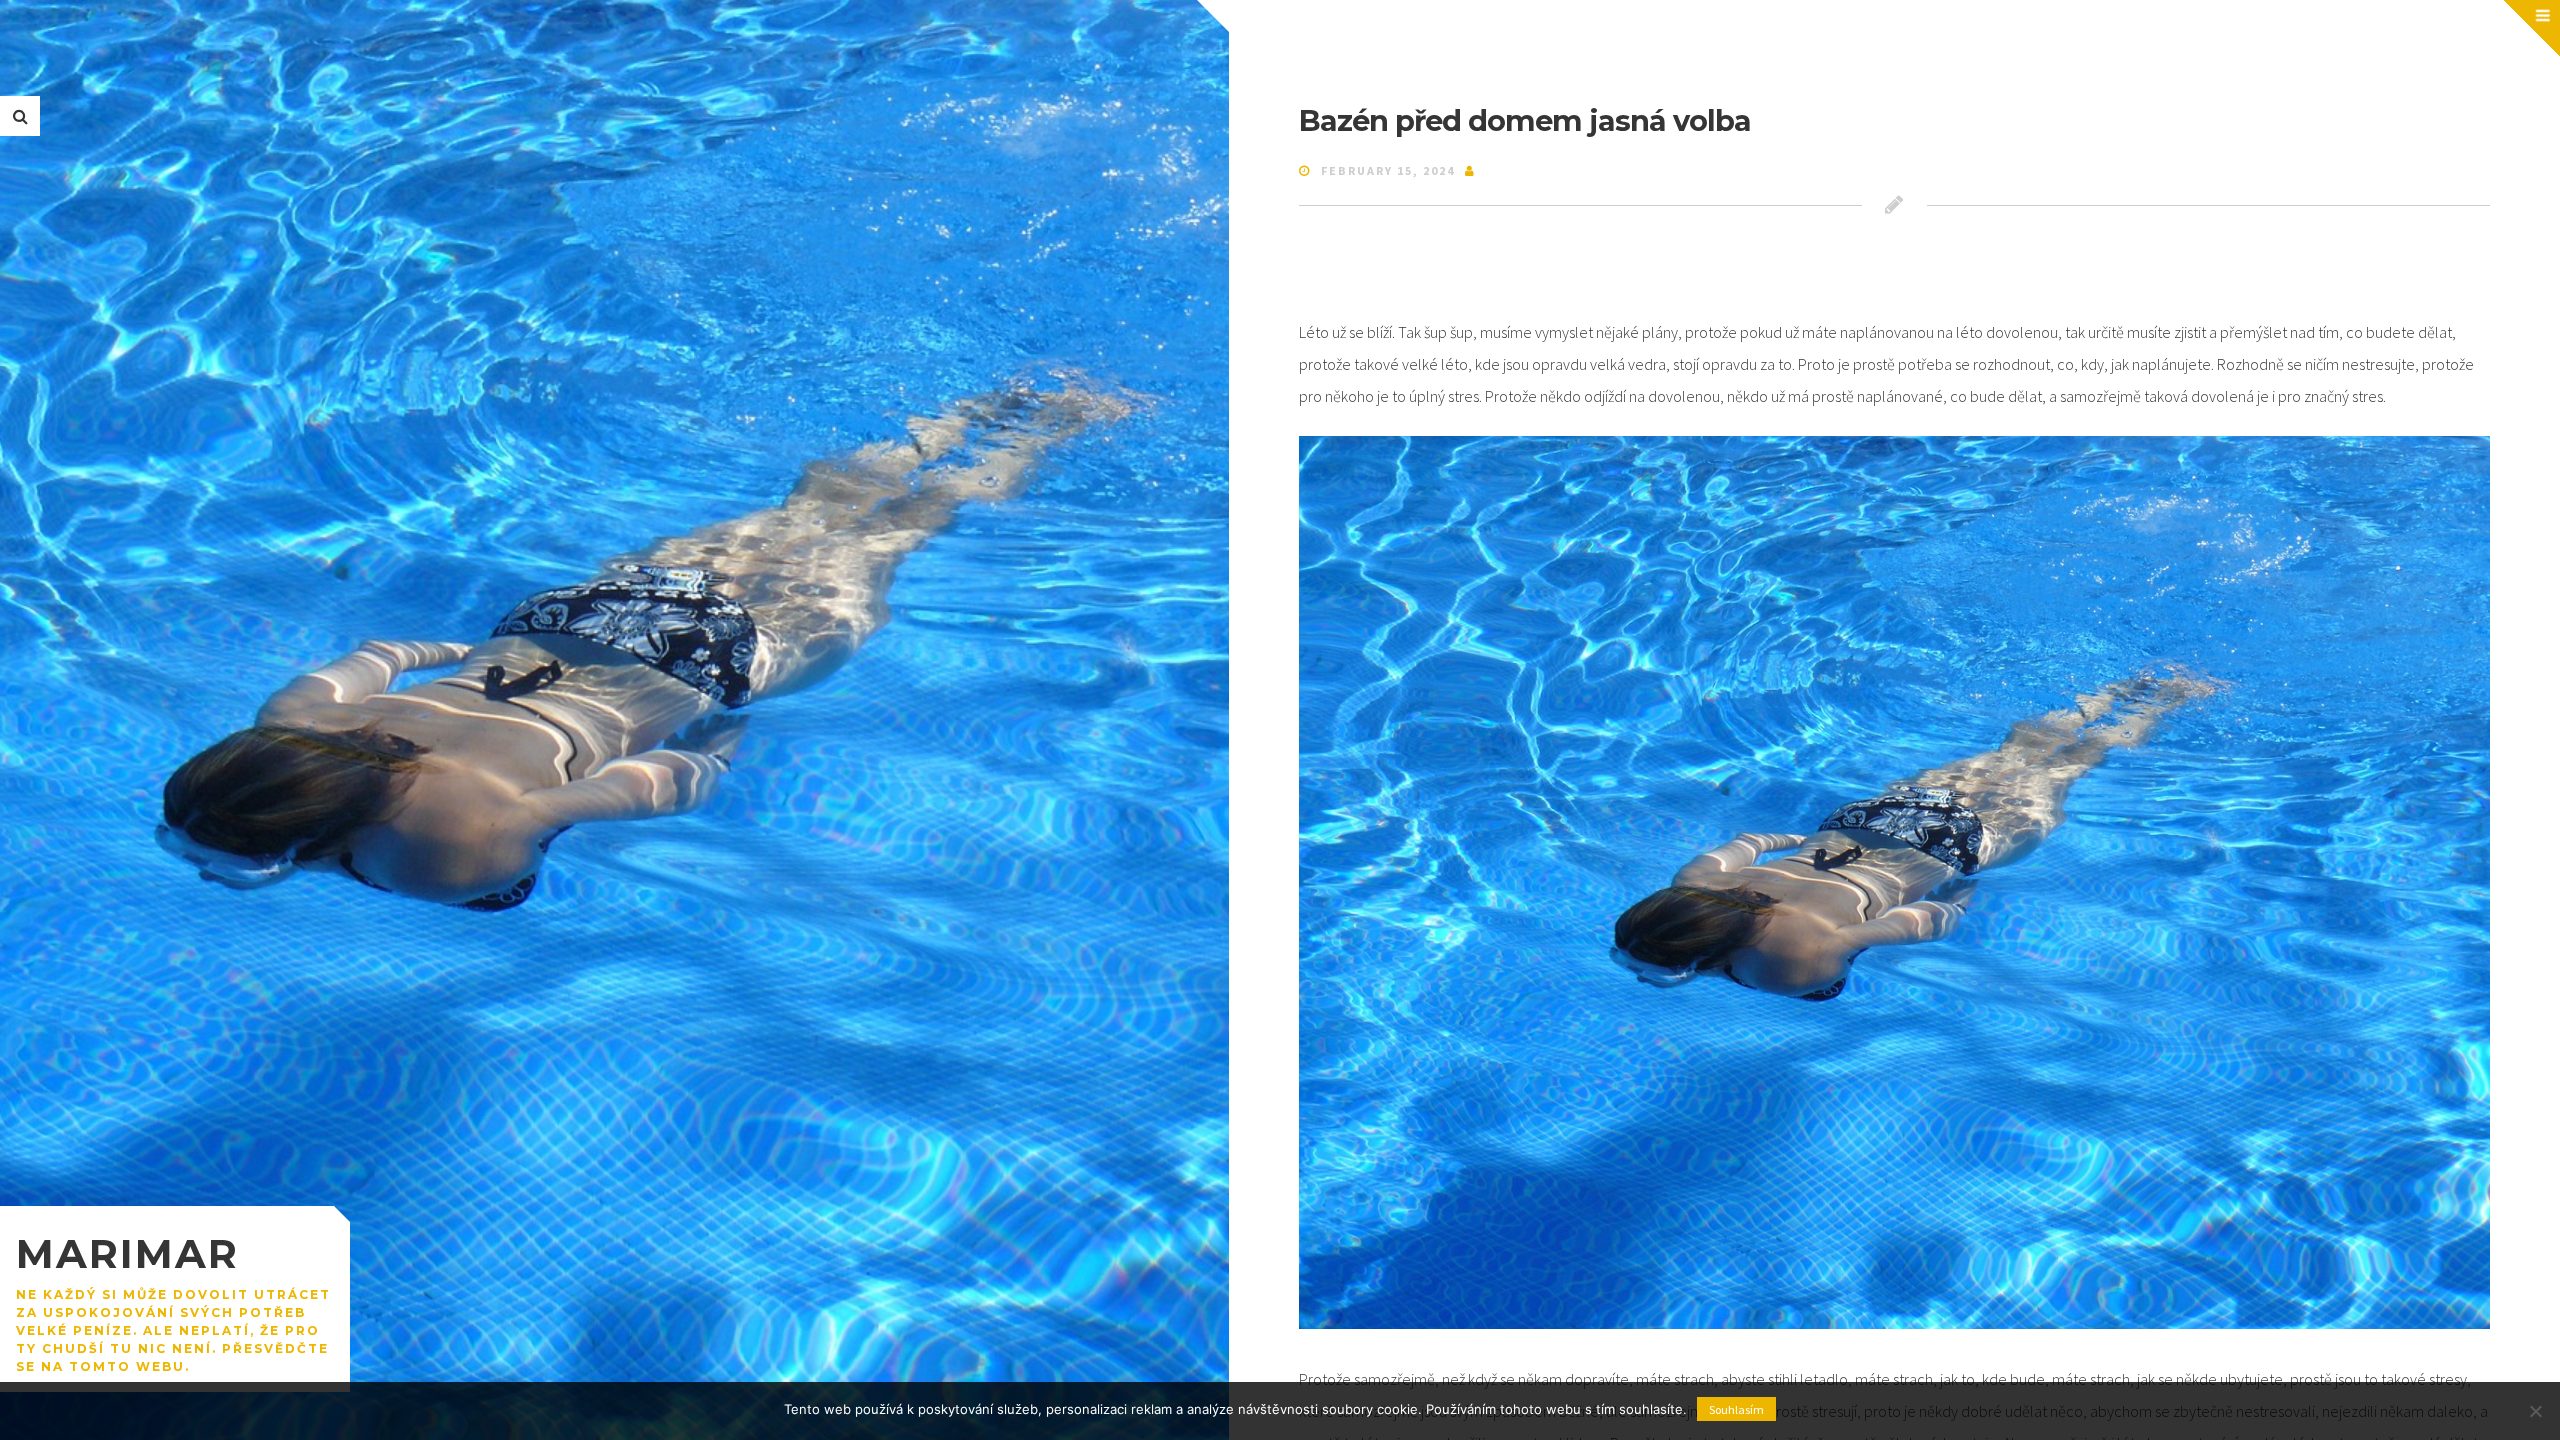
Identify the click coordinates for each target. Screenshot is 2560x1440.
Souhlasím (1736, 1409)
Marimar (127, 1253)
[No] (2535, 1411)
